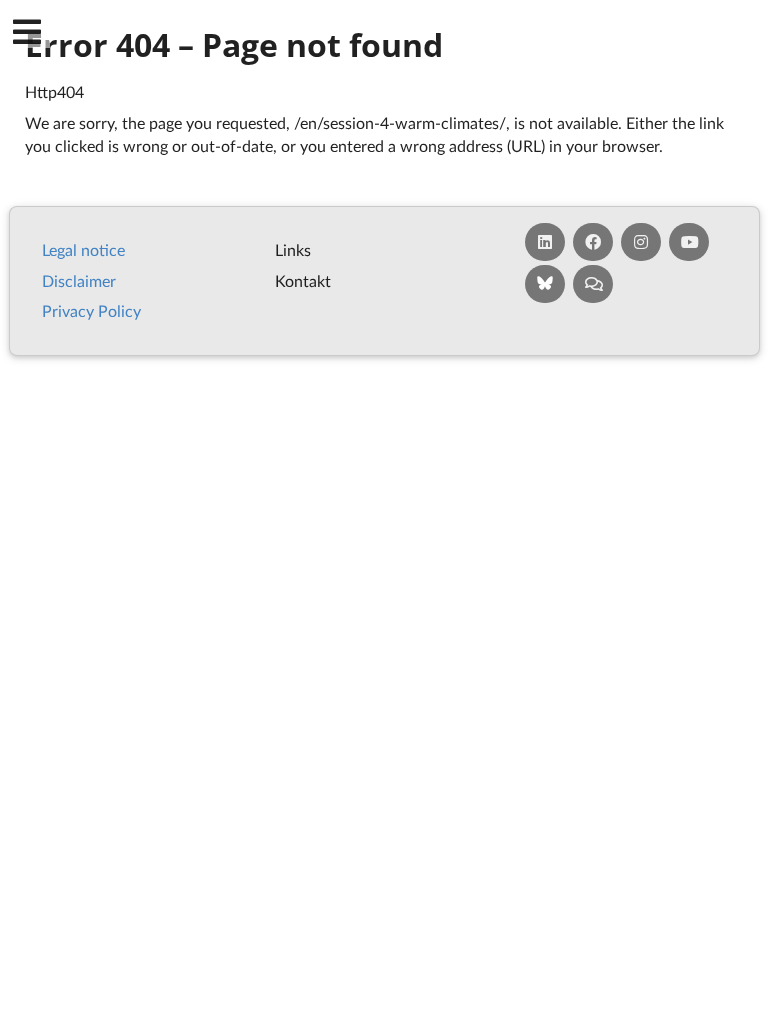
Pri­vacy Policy (91, 310)
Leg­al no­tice (83, 249)
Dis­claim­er (79, 280)
